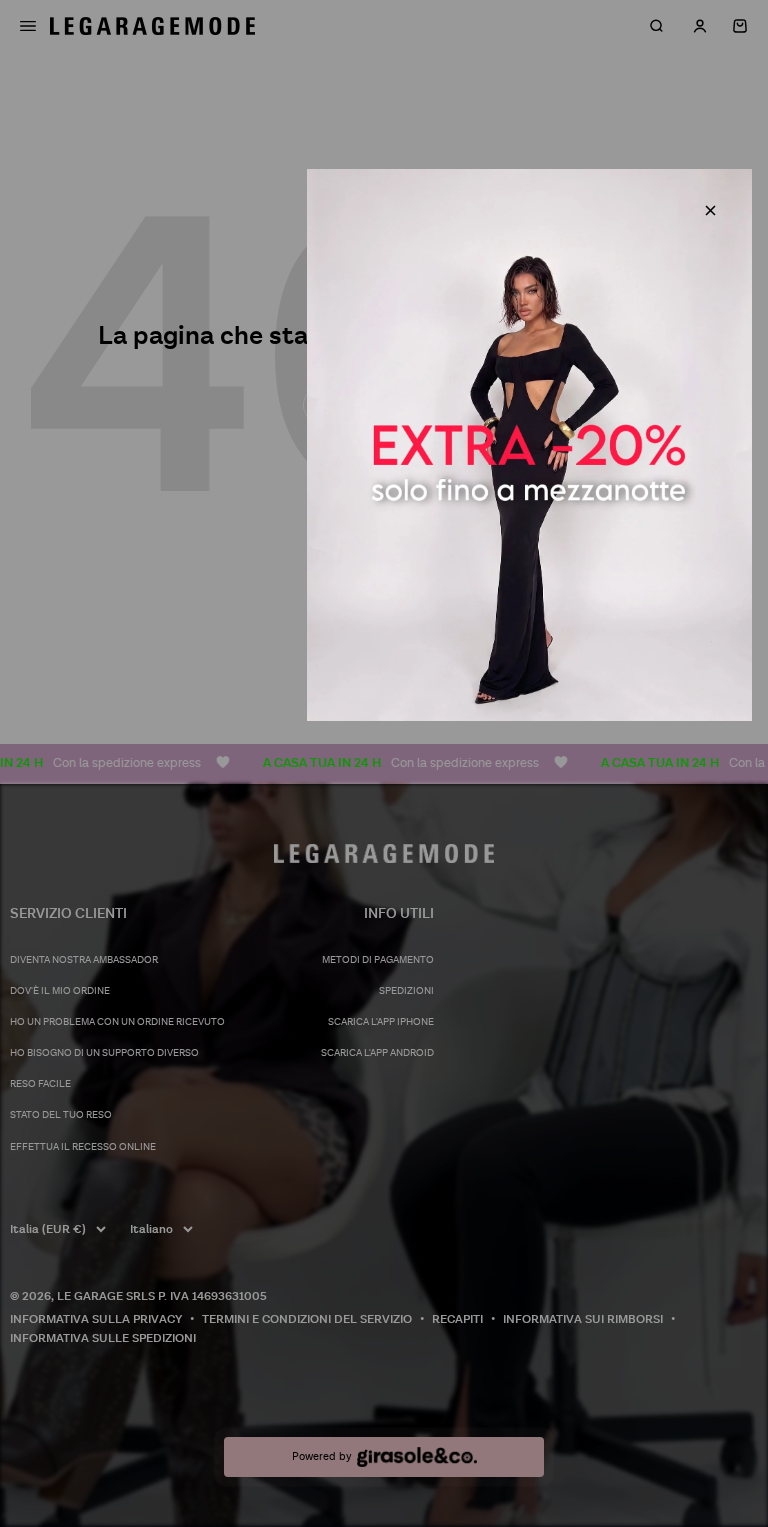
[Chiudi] (710, 210)
